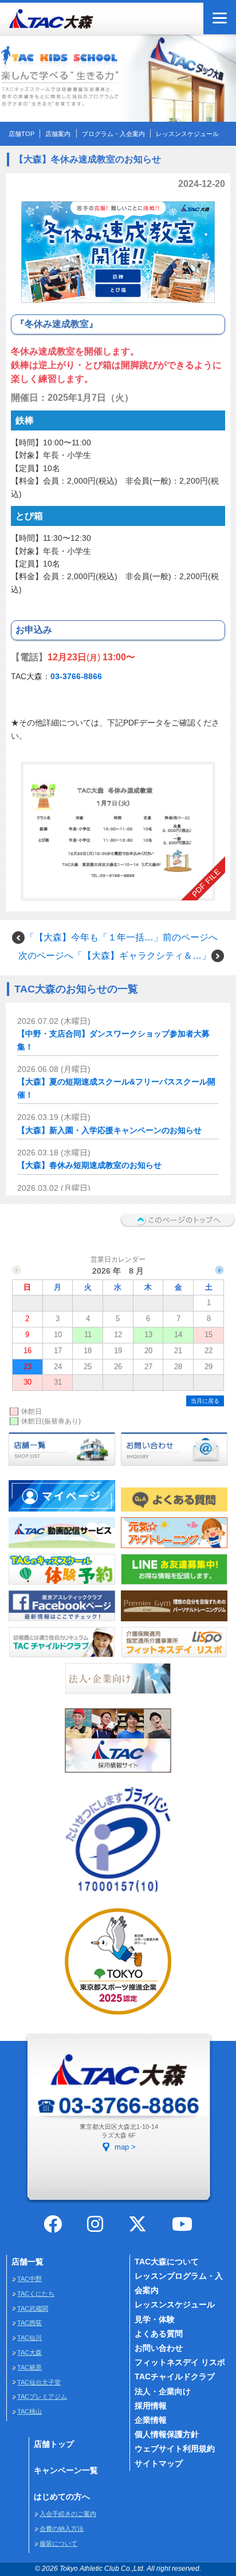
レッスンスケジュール (187, 134)
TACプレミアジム (42, 2396)
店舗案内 (58, 134)
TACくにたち (36, 2294)
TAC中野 (29, 2279)
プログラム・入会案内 (113, 134)
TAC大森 (29, 2352)
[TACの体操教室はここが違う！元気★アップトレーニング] (174, 1549)
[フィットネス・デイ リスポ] (174, 1658)
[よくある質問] (174, 1513)
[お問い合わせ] (174, 1466)
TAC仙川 (29, 2338)
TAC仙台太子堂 (39, 2382)
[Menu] (220, 18)
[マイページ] (62, 1513)
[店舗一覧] (62, 1466)
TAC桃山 (29, 2411)
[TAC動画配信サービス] (62, 1549)
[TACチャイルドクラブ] (62, 1658)
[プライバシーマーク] (118, 1894)
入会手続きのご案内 (68, 2514)
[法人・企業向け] (118, 1694)
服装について (58, 2543)
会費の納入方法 (62, 2529)
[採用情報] (118, 1773)
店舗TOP (21, 134)
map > (125, 2147)
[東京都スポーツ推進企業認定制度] (118, 2015)
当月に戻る (205, 1401)
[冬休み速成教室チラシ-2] (118, 825)
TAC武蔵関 (33, 2308)
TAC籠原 (29, 2367)
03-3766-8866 (76, 676)
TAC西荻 (29, 2323)
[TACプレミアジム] (174, 1622)
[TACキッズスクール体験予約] (62, 1585)
